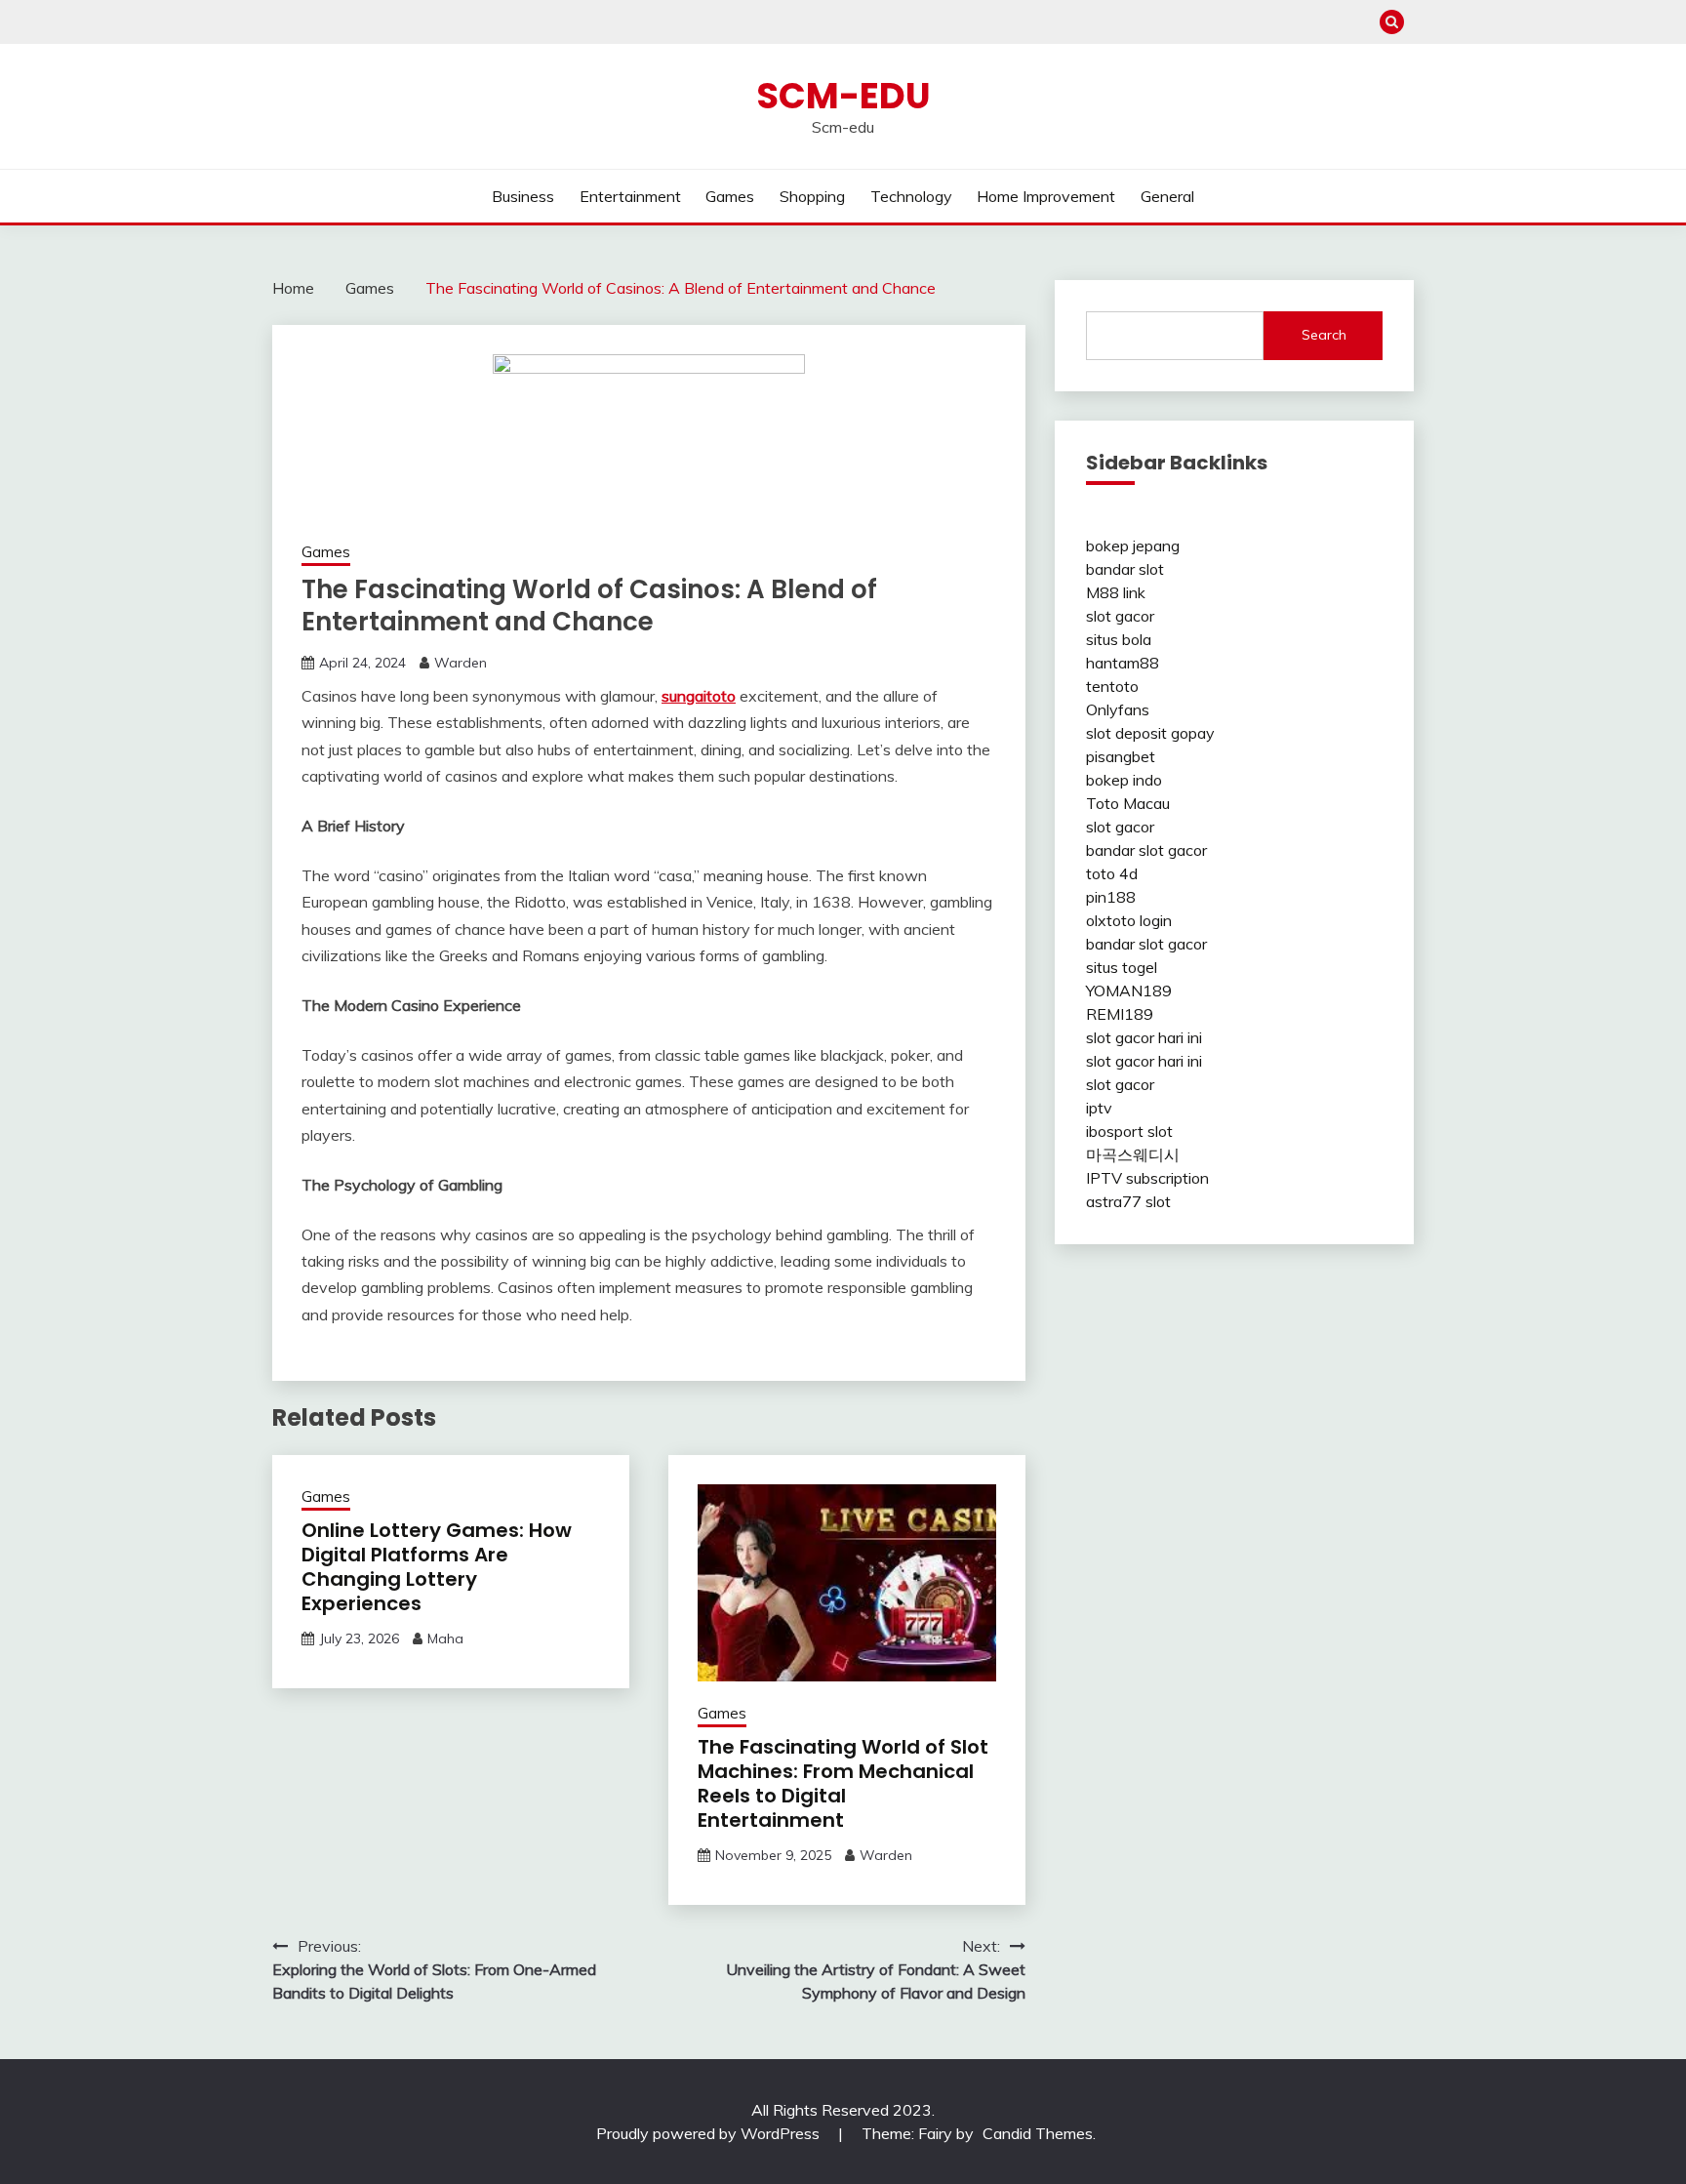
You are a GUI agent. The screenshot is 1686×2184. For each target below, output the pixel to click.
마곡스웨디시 (1133, 1154)
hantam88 (1123, 663)
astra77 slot (1128, 1201)
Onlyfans (1118, 709)
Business (523, 196)
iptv (1099, 1108)
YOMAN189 (1129, 991)
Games (730, 196)
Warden (461, 663)
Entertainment (630, 196)
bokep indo (1124, 780)
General (1167, 196)
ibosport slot (1129, 1131)
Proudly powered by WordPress (710, 2133)
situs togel (1122, 967)
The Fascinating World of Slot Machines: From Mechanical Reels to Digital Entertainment (843, 1783)
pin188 (1111, 897)
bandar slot (1125, 569)
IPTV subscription (1147, 1178)
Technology (911, 196)
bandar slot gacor (1146, 850)
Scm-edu (843, 96)
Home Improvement (1046, 196)
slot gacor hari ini (1144, 1037)
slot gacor (1120, 616)
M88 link (1116, 592)
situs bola (1119, 639)
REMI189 (1120, 1014)
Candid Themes (1038, 2133)
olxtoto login (1129, 920)
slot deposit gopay (1150, 733)
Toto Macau (1128, 803)
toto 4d (1112, 873)
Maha (445, 1638)
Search (1324, 335)
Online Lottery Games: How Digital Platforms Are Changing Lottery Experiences (437, 1567)
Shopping (812, 196)
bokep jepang (1133, 546)
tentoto (1112, 686)
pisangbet (1121, 756)
